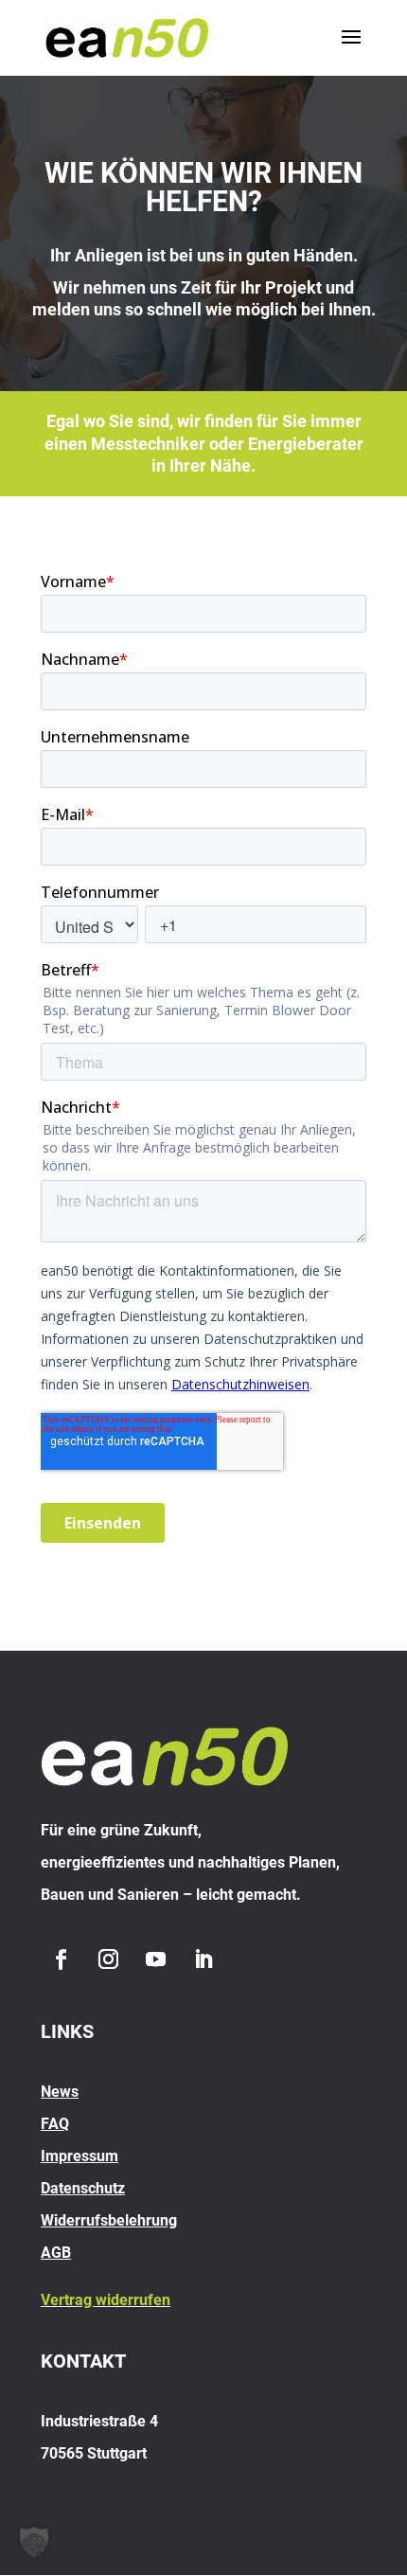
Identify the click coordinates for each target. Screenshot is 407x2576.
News (60, 2092)
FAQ (55, 2124)
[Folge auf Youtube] (155, 1959)
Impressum (80, 2156)
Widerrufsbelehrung (109, 2220)
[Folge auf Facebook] (61, 1959)
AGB (56, 2253)
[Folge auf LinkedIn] (203, 1959)
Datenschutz (83, 2188)
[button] (34, 2542)
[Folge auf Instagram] (108, 1959)
